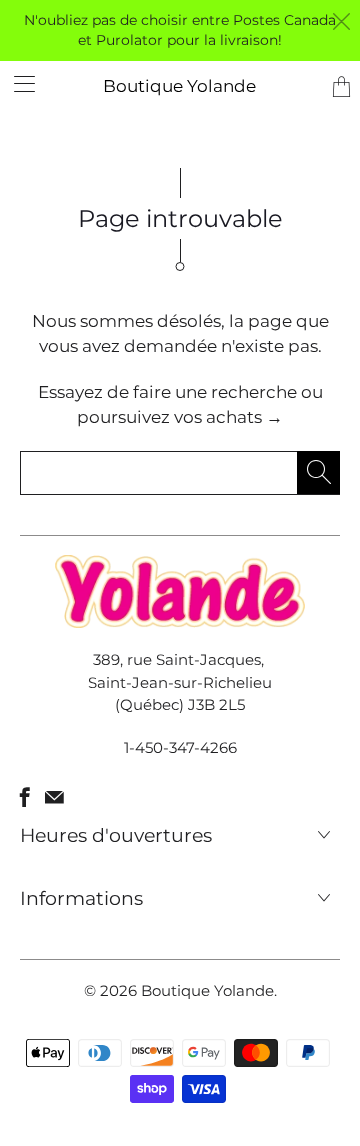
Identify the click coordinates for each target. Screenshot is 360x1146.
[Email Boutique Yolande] (54, 797)
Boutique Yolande (179, 86)
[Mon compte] (17, 83)
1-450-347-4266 (180, 747)
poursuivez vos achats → (180, 417)
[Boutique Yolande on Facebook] (25, 797)
